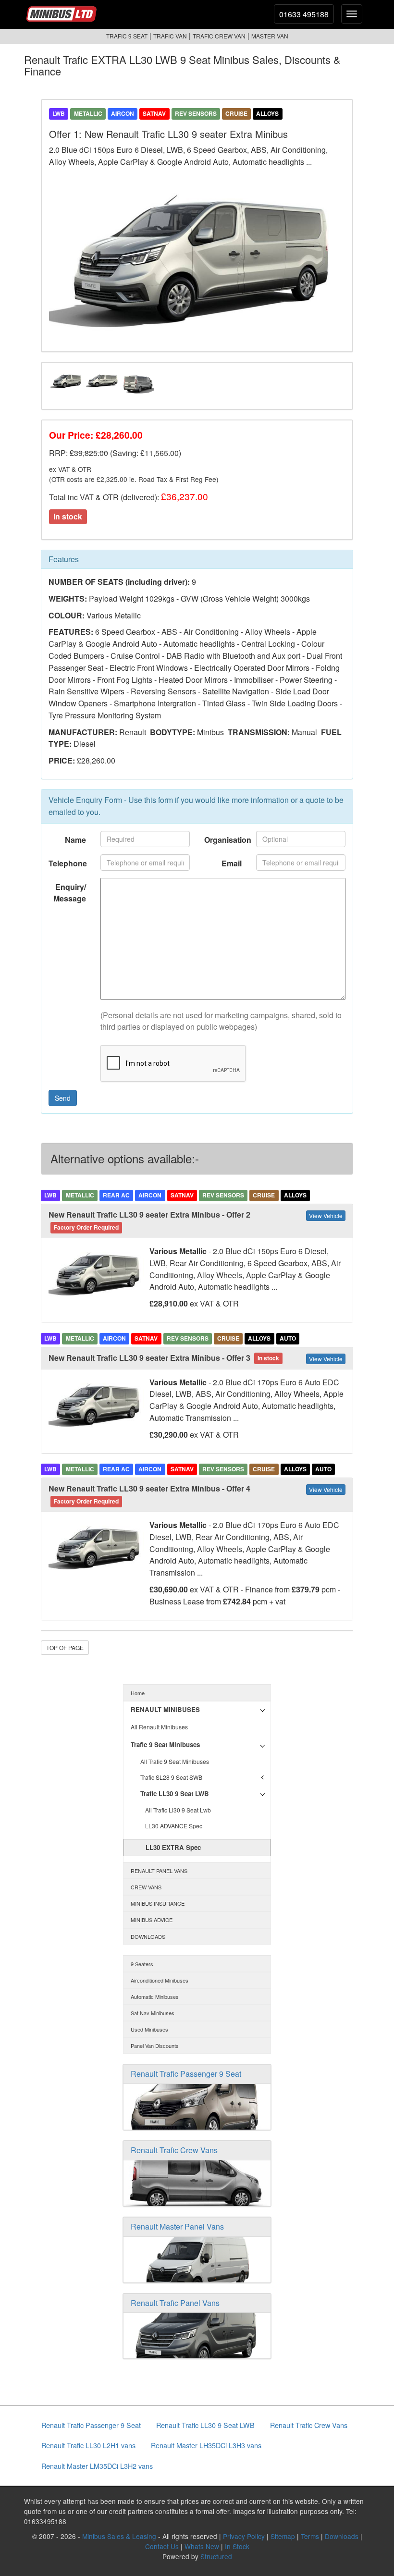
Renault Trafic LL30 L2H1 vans (88, 2445)
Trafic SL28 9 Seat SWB (171, 1777)
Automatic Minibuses (155, 1997)
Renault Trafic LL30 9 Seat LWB (205, 2425)
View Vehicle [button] (326, 1215)
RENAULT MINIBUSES (165, 1709)
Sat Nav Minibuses (153, 2013)
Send (63, 1098)
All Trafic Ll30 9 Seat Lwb (178, 1810)
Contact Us (162, 2546)
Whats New (202, 2546)
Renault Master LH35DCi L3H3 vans (206, 2445)
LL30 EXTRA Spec (173, 1847)
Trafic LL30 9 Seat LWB (175, 1793)
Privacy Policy (244, 2536)
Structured (216, 2556)
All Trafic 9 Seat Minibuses (175, 1761)
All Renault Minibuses (159, 1727)
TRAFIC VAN (170, 36)
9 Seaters (142, 1964)
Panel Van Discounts (155, 2046)
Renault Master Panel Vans (177, 2226)
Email (232, 863)
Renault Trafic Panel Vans (175, 2303)
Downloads (342, 2536)
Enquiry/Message (70, 893)
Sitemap (283, 2536)
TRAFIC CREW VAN (219, 36)
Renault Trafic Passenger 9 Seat (186, 2074)
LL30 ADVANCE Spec (174, 1826)
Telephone (68, 863)
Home (138, 1693)
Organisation (227, 840)
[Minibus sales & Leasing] (63, 11)
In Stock (237, 2546)
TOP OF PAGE (65, 1647)
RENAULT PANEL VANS (159, 1871)
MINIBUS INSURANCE (158, 1903)
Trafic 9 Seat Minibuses (165, 1744)
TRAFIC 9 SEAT (127, 36)
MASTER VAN (270, 36)
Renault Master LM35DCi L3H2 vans (97, 2466)
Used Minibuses (149, 2029)
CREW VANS (146, 1887)
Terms (310, 2536)
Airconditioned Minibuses (160, 1980)
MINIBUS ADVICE (152, 1920)
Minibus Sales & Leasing (119, 2536)
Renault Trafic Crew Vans (174, 2150)
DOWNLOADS (148, 1936)
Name (75, 840)
